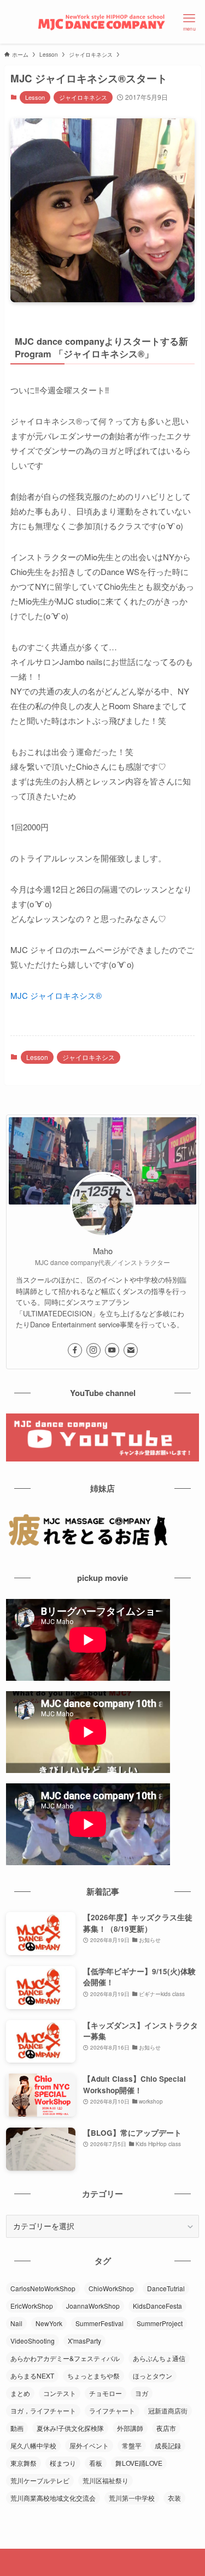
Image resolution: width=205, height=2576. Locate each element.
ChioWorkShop (111, 2288)
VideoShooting (33, 2341)
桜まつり (63, 2463)
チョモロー (106, 2393)
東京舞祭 (24, 2463)
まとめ (20, 2393)
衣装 (174, 2498)
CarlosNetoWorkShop (43, 2288)
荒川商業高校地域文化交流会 (53, 2498)
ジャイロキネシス (83, 97)
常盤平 (132, 2445)
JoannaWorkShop (93, 2306)
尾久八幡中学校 (33, 2445)
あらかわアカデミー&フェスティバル (65, 2358)
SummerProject (160, 2323)
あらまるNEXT (32, 2376)
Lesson (35, 97)
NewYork (49, 2323)
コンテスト (60, 2393)
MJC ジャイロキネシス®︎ (56, 995)
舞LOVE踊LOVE (139, 2463)
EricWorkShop (32, 2306)
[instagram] (93, 1350)
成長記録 (168, 2445)
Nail (16, 2323)
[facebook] (75, 1350)
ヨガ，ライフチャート (43, 2410)
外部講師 (130, 2428)
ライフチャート (112, 2410)
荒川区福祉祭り (106, 2480)
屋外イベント (89, 2445)
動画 (17, 2428)
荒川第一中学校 (132, 2498)
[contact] (131, 1350)
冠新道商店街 (168, 2410)
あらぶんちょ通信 (159, 2358)
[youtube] (112, 1350)
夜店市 (166, 2428)
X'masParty (84, 2341)
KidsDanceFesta (157, 2306)
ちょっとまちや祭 (93, 2376)
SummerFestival (99, 2323)
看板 (96, 2463)
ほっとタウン (153, 2376)
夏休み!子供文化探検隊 (70, 2428)
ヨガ (142, 2393)
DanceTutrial (166, 2288)
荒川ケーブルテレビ (40, 2480)
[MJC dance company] (103, 22)
